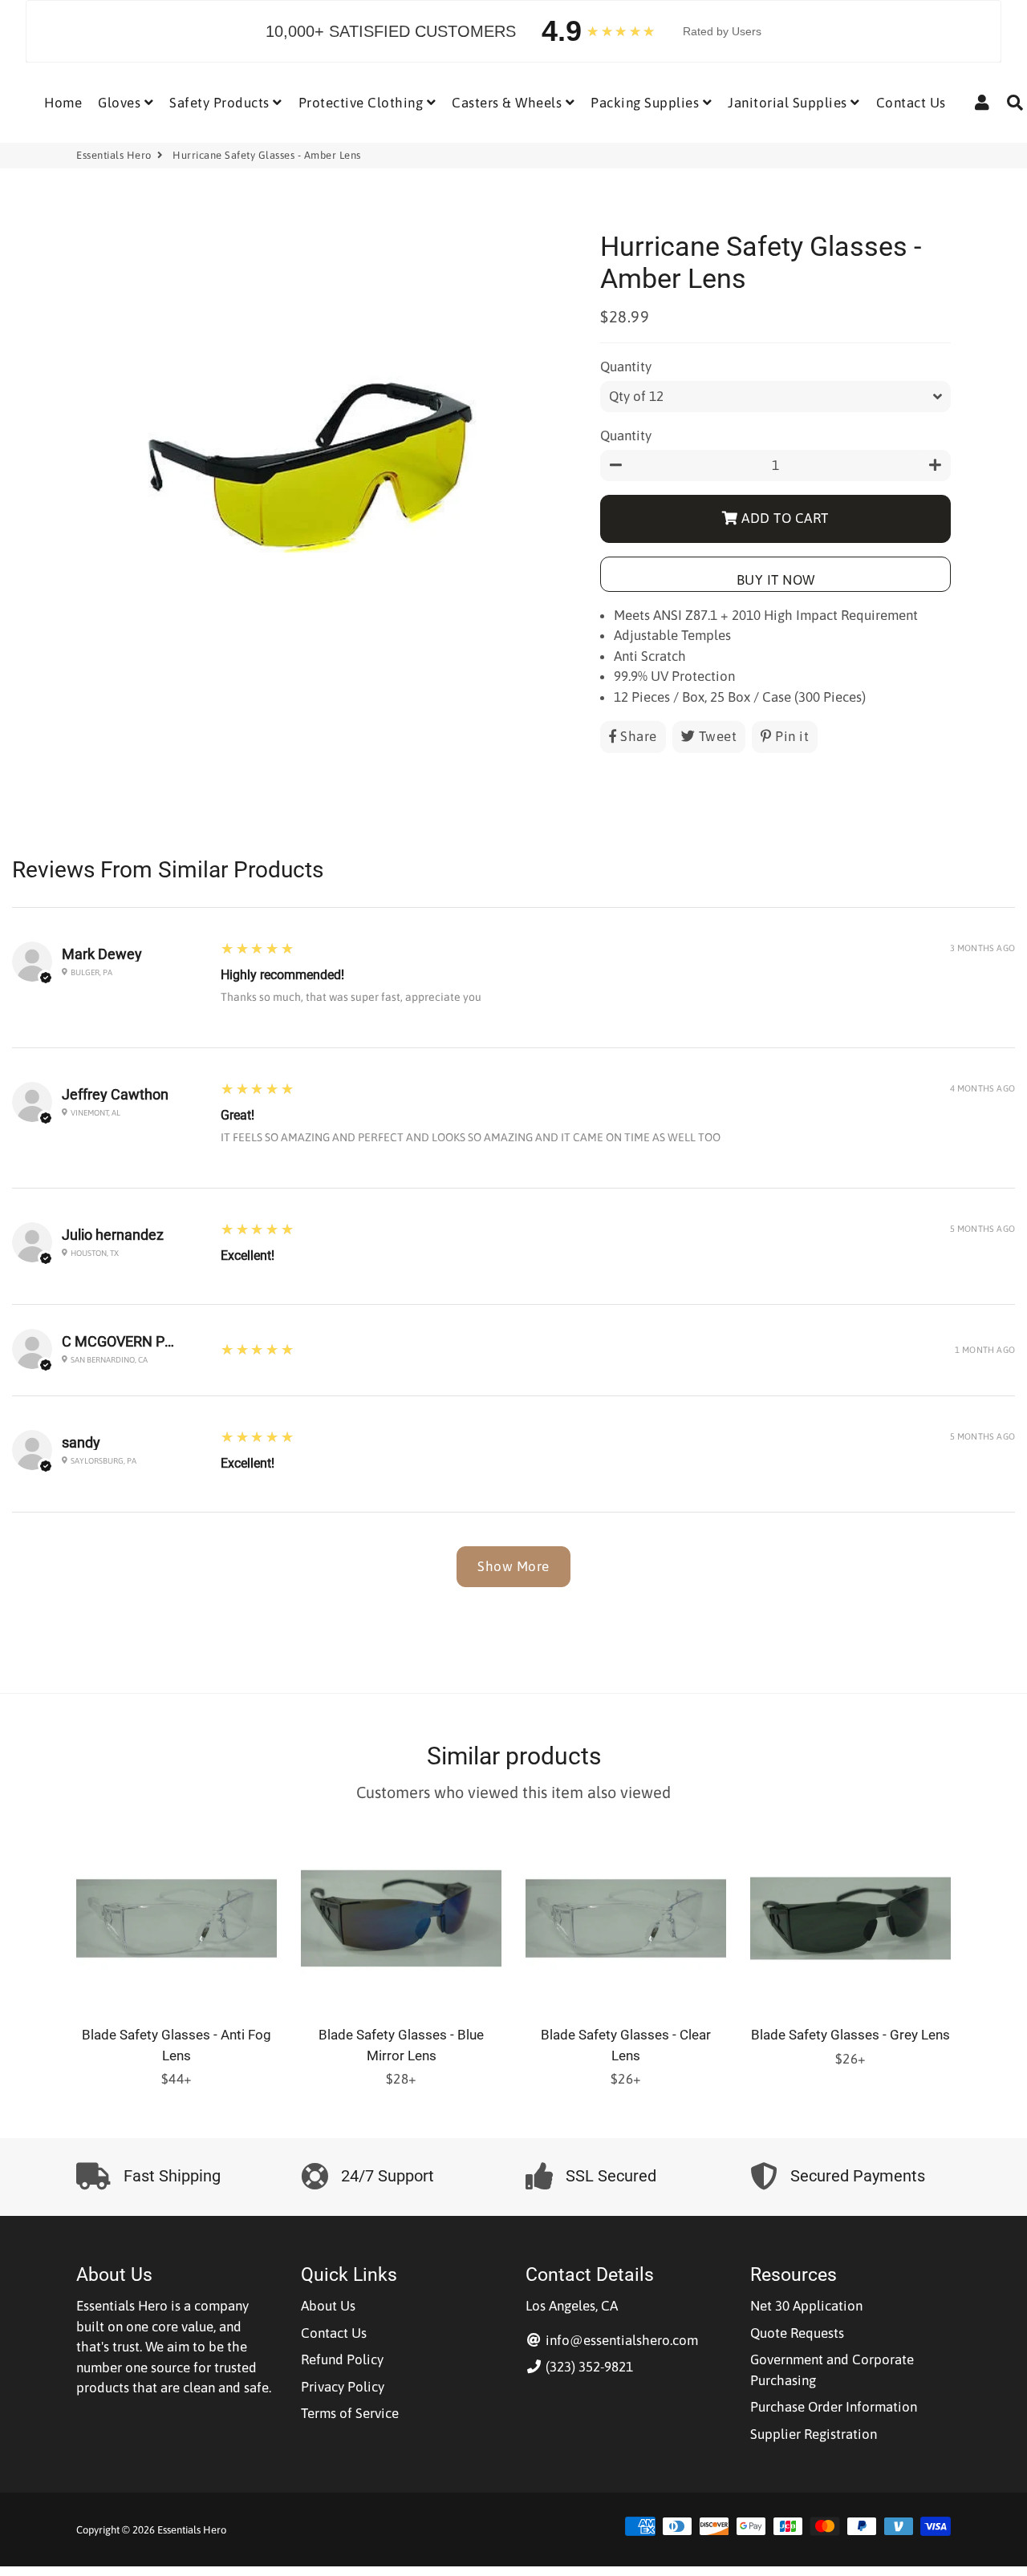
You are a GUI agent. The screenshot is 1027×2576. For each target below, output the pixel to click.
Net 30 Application (806, 2306)
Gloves (121, 103)
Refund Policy (342, 2359)
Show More (513, 1566)
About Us (328, 2306)
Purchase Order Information (834, 2407)
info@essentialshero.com (620, 2340)
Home (63, 103)
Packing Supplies (647, 103)
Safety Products (221, 103)
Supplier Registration (814, 2434)
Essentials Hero (114, 155)
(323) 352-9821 (588, 2367)
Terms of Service (350, 2413)
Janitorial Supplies (789, 103)
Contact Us (911, 103)
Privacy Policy (343, 2387)
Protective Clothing (363, 103)
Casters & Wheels (509, 103)
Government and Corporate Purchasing (832, 2370)
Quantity (626, 367)
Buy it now (776, 580)
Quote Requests (797, 2333)
